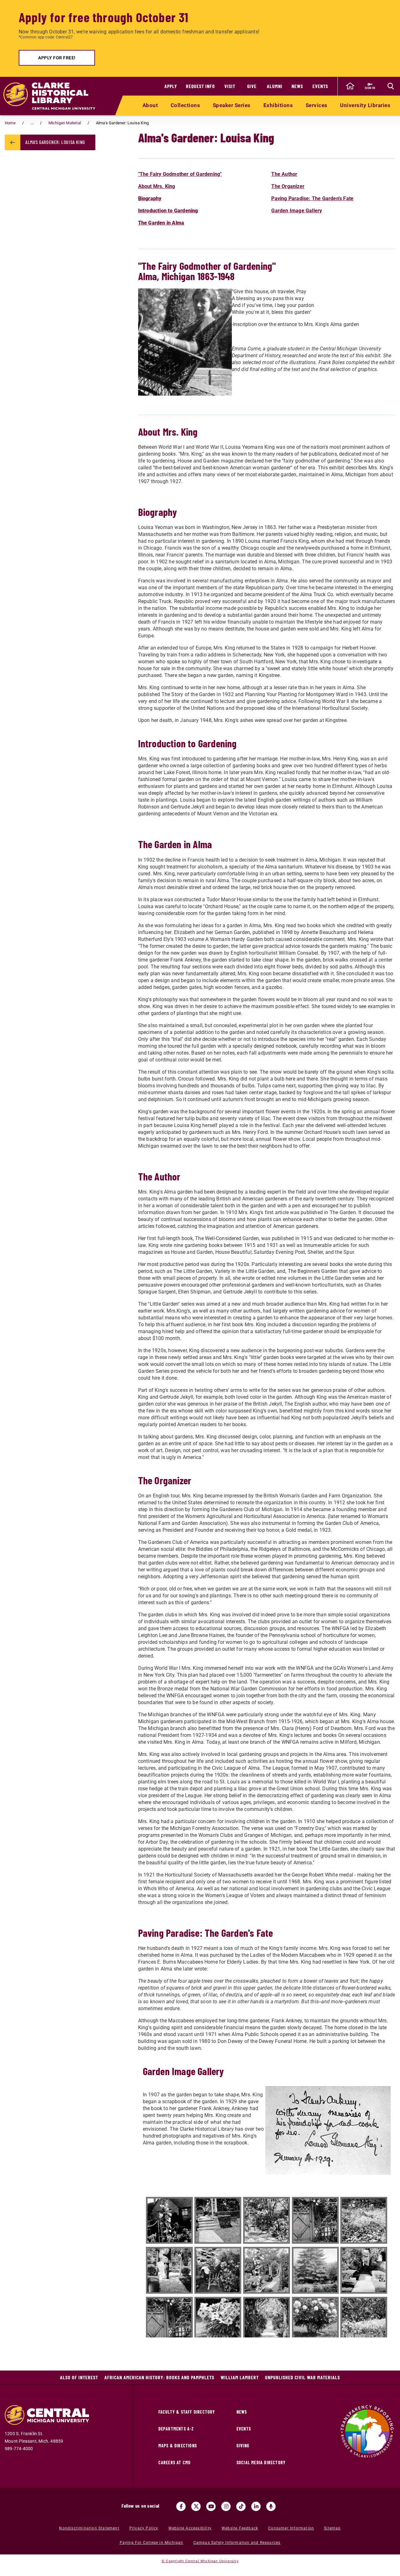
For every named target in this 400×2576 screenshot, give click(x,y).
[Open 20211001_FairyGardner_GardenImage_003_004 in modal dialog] (267, 2220)
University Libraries (365, 105)
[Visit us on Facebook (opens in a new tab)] (181, 2506)
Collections (185, 105)
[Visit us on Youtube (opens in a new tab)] (211, 2506)
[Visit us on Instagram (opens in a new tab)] (226, 2506)
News (297, 86)
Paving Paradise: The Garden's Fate (312, 198)
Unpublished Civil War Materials (302, 2377)
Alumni (275, 86)
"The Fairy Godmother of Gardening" (180, 174)
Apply (171, 86)
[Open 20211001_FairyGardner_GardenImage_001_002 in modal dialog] (169, 2220)
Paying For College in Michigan (152, 2543)
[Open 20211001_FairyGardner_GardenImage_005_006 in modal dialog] (315, 2220)
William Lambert (240, 2377)
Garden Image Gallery (297, 211)
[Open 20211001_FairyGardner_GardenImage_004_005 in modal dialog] (364, 2220)
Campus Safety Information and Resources (237, 2543)
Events (320, 86)
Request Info (200, 86)
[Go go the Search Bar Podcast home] (271, 2506)
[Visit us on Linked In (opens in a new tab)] (256, 2506)
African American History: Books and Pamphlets (159, 2377)
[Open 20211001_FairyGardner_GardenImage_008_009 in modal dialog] (315, 2270)
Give (252, 86)
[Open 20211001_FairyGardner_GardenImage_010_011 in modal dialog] (364, 2270)
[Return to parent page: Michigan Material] (12, 142)
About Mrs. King (157, 186)
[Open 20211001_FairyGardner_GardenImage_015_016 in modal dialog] (315, 2320)
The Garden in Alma (161, 223)
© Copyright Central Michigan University (200, 2561)
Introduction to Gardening (168, 211)
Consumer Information (291, 2528)
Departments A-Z (176, 2429)
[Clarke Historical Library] (53, 96)
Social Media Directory (261, 2462)
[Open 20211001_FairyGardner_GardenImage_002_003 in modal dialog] (218, 2220)
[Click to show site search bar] (391, 86)
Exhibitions (278, 105)
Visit (230, 86)
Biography (150, 198)
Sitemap (332, 2528)
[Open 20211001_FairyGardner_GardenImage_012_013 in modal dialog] (267, 2320)
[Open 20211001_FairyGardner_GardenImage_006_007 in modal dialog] (169, 2270)
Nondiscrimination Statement (89, 2528)
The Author (284, 174)
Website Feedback (240, 2528)
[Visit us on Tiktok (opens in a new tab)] (241, 2506)
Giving (243, 2446)
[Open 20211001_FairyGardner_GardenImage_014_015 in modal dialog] (218, 2320)
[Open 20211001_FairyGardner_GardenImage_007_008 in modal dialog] (267, 2270)
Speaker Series (232, 105)
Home (10, 123)
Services (317, 105)
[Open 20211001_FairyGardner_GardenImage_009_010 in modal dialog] (218, 2270)
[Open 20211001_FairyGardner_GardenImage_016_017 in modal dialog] (364, 2320)
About (150, 105)
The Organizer (288, 186)
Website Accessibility (190, 2528)
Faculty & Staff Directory (187, 2412)
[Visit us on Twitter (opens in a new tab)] (196, 2506)
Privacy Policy (144, 2528)
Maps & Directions (178, 2446)
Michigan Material (65, 123)
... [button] (32, 123)
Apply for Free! (57, 58)
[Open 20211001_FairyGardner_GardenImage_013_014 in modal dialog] (169, 2320)
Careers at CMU (175, 2462)
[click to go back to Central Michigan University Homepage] (350, 86)
